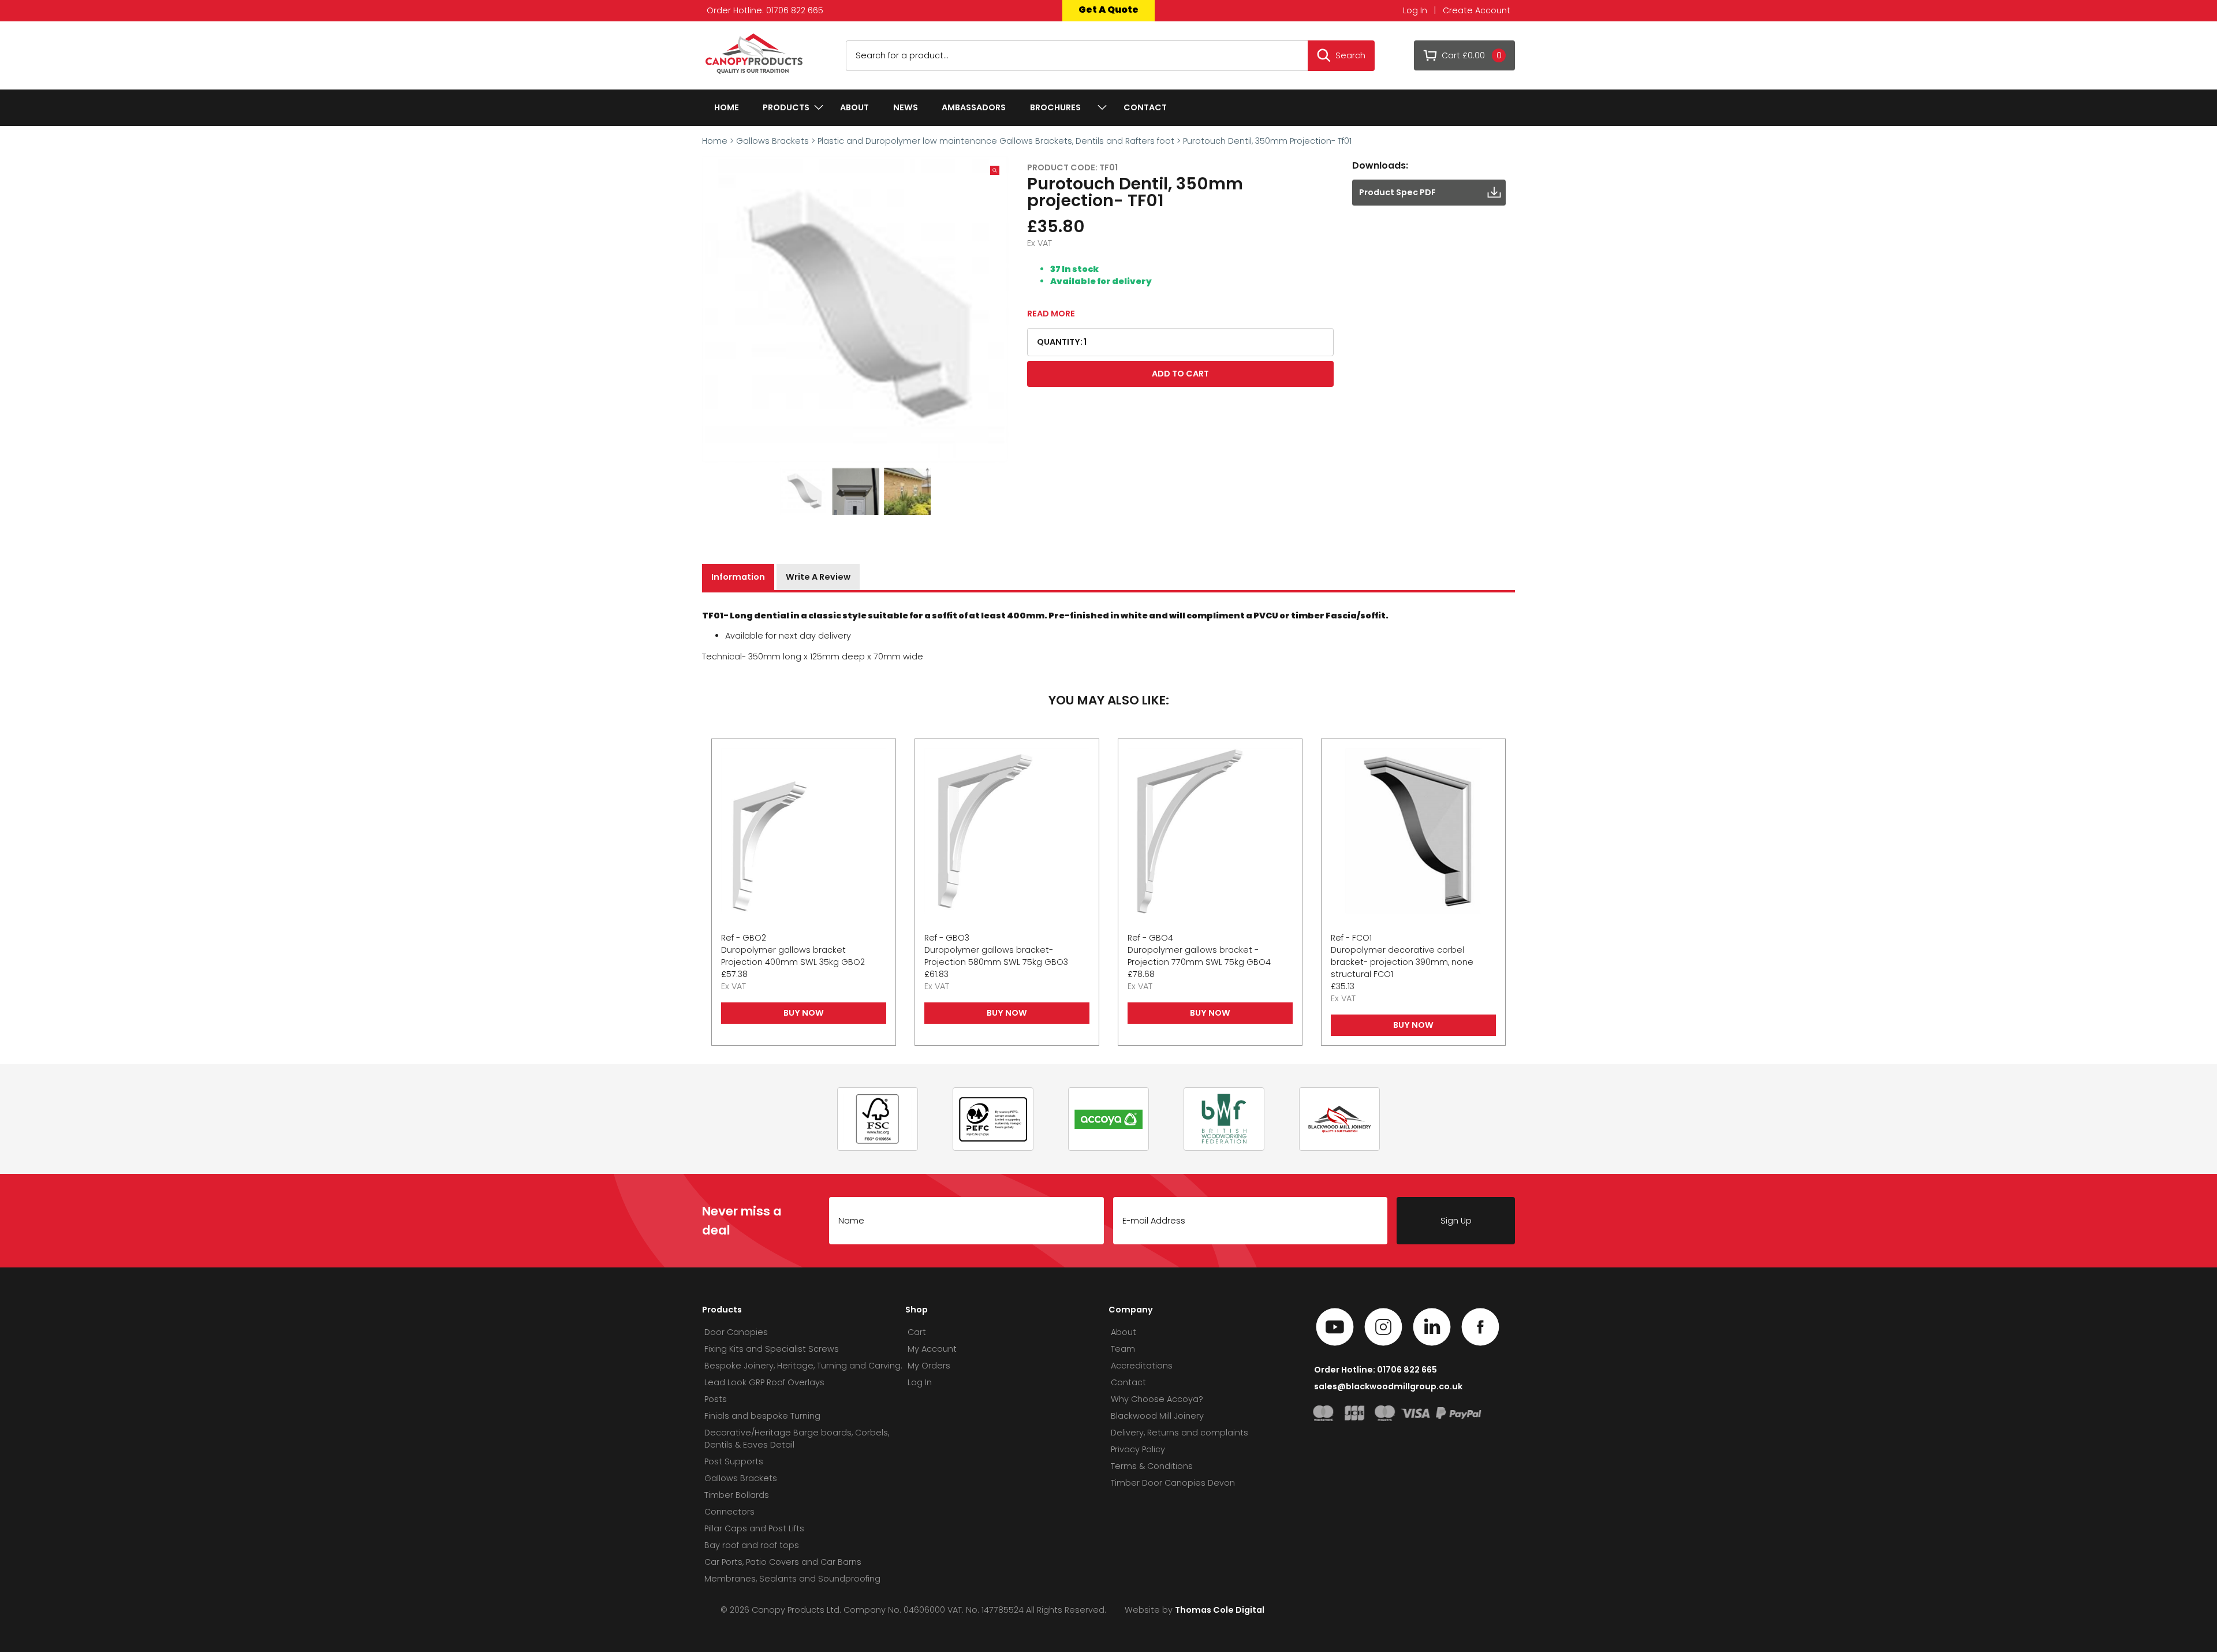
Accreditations (1142, 1366)
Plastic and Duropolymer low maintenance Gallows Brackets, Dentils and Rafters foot (996, 141)
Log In (1415, 10)
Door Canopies (736, 1332)
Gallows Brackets (772, 141)
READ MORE (1051, 314)
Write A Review (818, 577)
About (854, 107)
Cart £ (1472, 55)
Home (727, 107)
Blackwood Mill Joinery (1157, 1416)
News (906, 107)
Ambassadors (974, 107)
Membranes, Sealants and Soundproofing (792, 1579)
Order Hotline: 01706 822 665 (765, 10)
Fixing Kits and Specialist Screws (772, 1349)
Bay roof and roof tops (752, 1545)
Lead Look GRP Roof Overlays (764, 1382)
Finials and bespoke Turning (762, 1416)
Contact (1145, 107)
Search (1350, 55)
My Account (932, 1349)
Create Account (1477, 10)
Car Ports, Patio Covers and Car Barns (783, 1562)
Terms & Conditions (1152, 1466)
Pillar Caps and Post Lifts (754, 1528)
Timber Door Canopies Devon (1173, 1483)
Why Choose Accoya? (1157, 1399)
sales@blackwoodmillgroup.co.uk (1388, 1386)
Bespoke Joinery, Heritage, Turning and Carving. (803, 1366)
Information (738, 577)
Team (1123, 1349)
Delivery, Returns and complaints (1180, 1433)
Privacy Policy (1138, 1449)
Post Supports (734, 1461)
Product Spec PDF (1397, 192)
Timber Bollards (737, 1495)
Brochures (1055, 107)
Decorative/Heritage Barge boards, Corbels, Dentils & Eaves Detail (797, 1439)
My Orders (929, 1366)
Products (786, 107)
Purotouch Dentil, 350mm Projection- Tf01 (1267, 141)
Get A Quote (1108, 10)
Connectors (729, 1512)
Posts (716, 1399)
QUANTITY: (1060, 342)
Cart (917, 1332)
